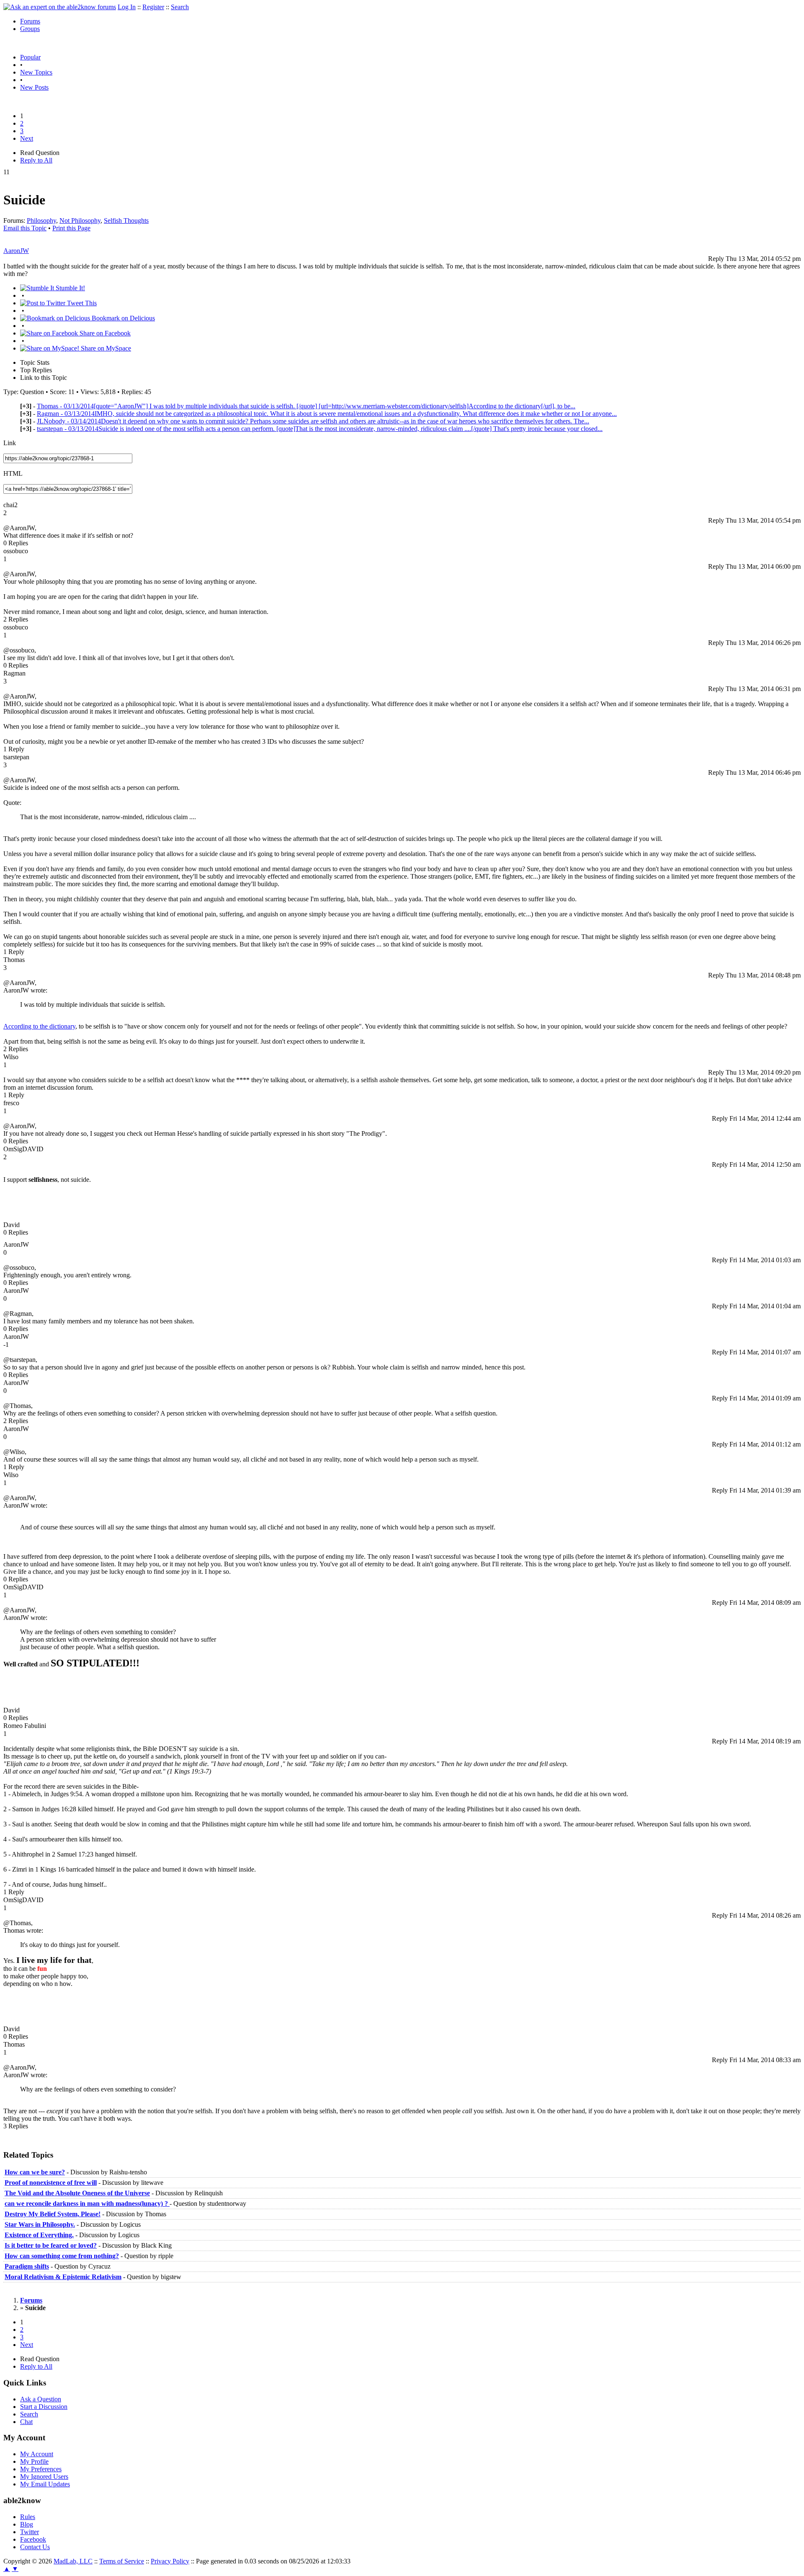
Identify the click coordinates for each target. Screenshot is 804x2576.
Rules (28, 2517)
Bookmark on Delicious (122, 318)
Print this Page (71, 228)
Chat (26, 2422)
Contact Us (35, 2547)
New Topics (36, 72)
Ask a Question (41, 2399)
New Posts (34, 87)
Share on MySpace (105, 348)
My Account (37, 2454)
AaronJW (16, 251)
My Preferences (41, 2469)
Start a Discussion (44, 2407)
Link (10, 443)
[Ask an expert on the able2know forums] (60, 7)
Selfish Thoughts (126, 220)
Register (153, 7)
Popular (30, 57)
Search (180, 7)
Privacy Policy (170, 2561)
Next (27, 138)
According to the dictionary (39, 1026)
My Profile (34, 2461)
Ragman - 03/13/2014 (327, 414)
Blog (27, 2524)
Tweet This (81, 303)
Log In (127, 7)
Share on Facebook (104, 333)
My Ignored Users (44, 2477)
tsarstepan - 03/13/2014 (320, 429)
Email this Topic (25, 228)
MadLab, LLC (73, 2561)
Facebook (33, 2539)
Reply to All (36, 160)
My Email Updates (45, 2484)
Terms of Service (122, 2561)
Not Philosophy (80, 220)
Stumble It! (70, 288)
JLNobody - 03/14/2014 (313, 421)
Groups (30, 29)
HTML (13, 473)
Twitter (30, 2532)
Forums (30, 21)
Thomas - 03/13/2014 (306, 406)
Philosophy (41, 220)
